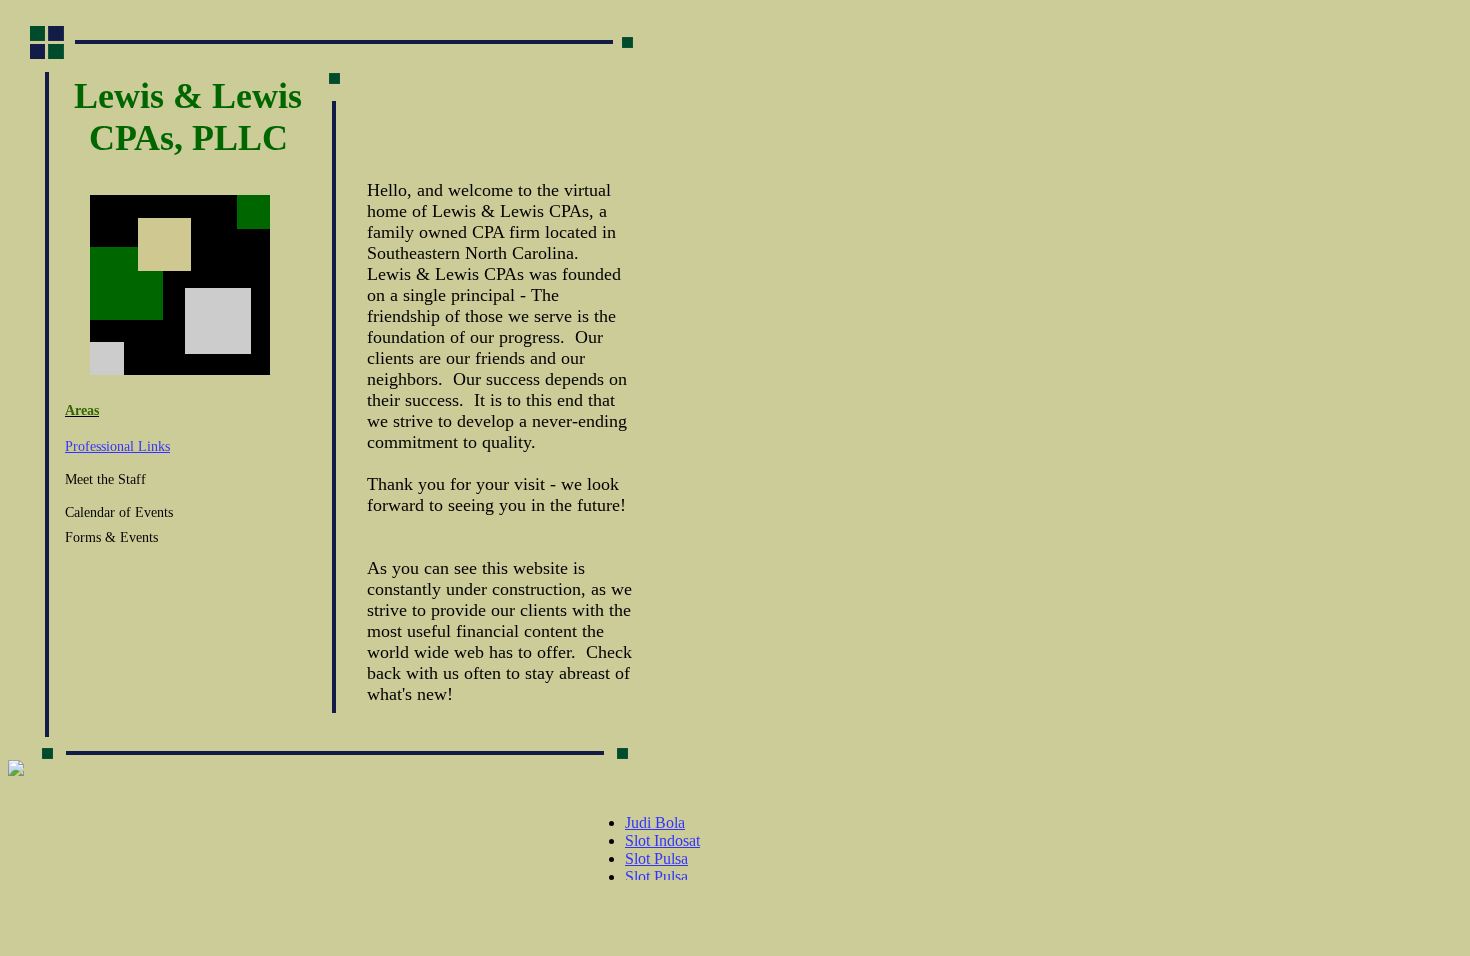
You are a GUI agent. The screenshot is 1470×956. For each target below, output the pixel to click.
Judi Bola (655, 822)
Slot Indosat (662, 840)
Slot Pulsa (656, 858)
